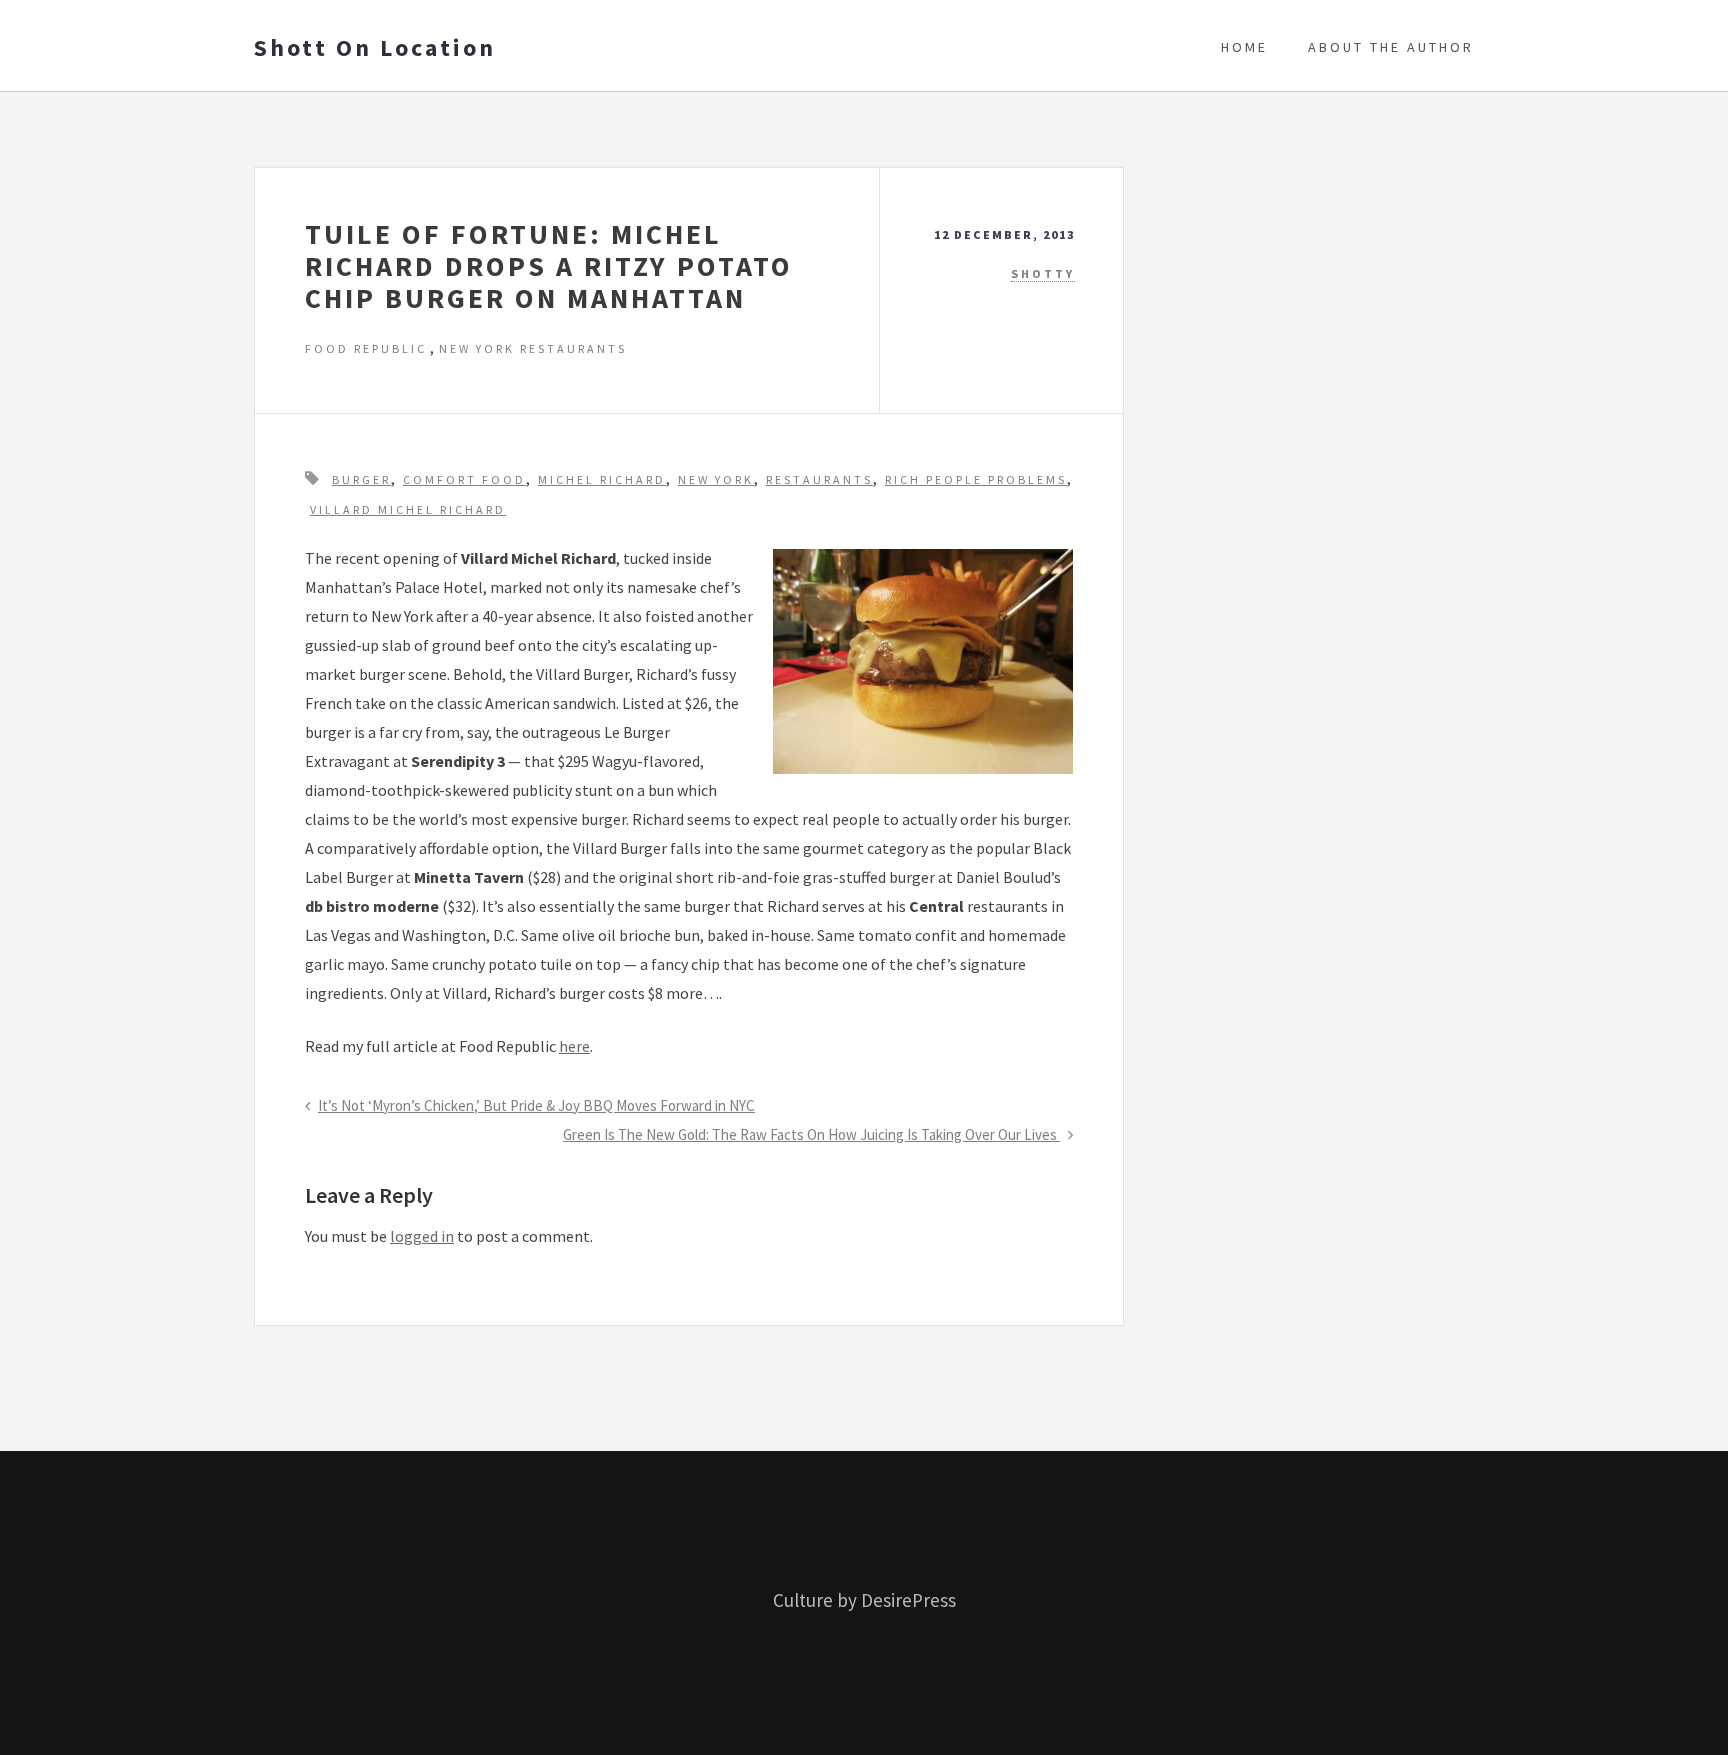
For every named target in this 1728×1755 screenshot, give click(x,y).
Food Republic (366, 348)
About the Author (1391, 47)
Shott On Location (375, 48)
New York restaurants (533, 348)
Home (1244, 47)
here (574, 1046)
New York (716, 479)
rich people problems (976, 479)
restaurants (819, 479)
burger (361, 479)
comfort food (464, 479)
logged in (422, 1236)
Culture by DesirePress (864, 1600)
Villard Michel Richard (408, 509)
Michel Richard (602, 479)
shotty (1043, 273)
